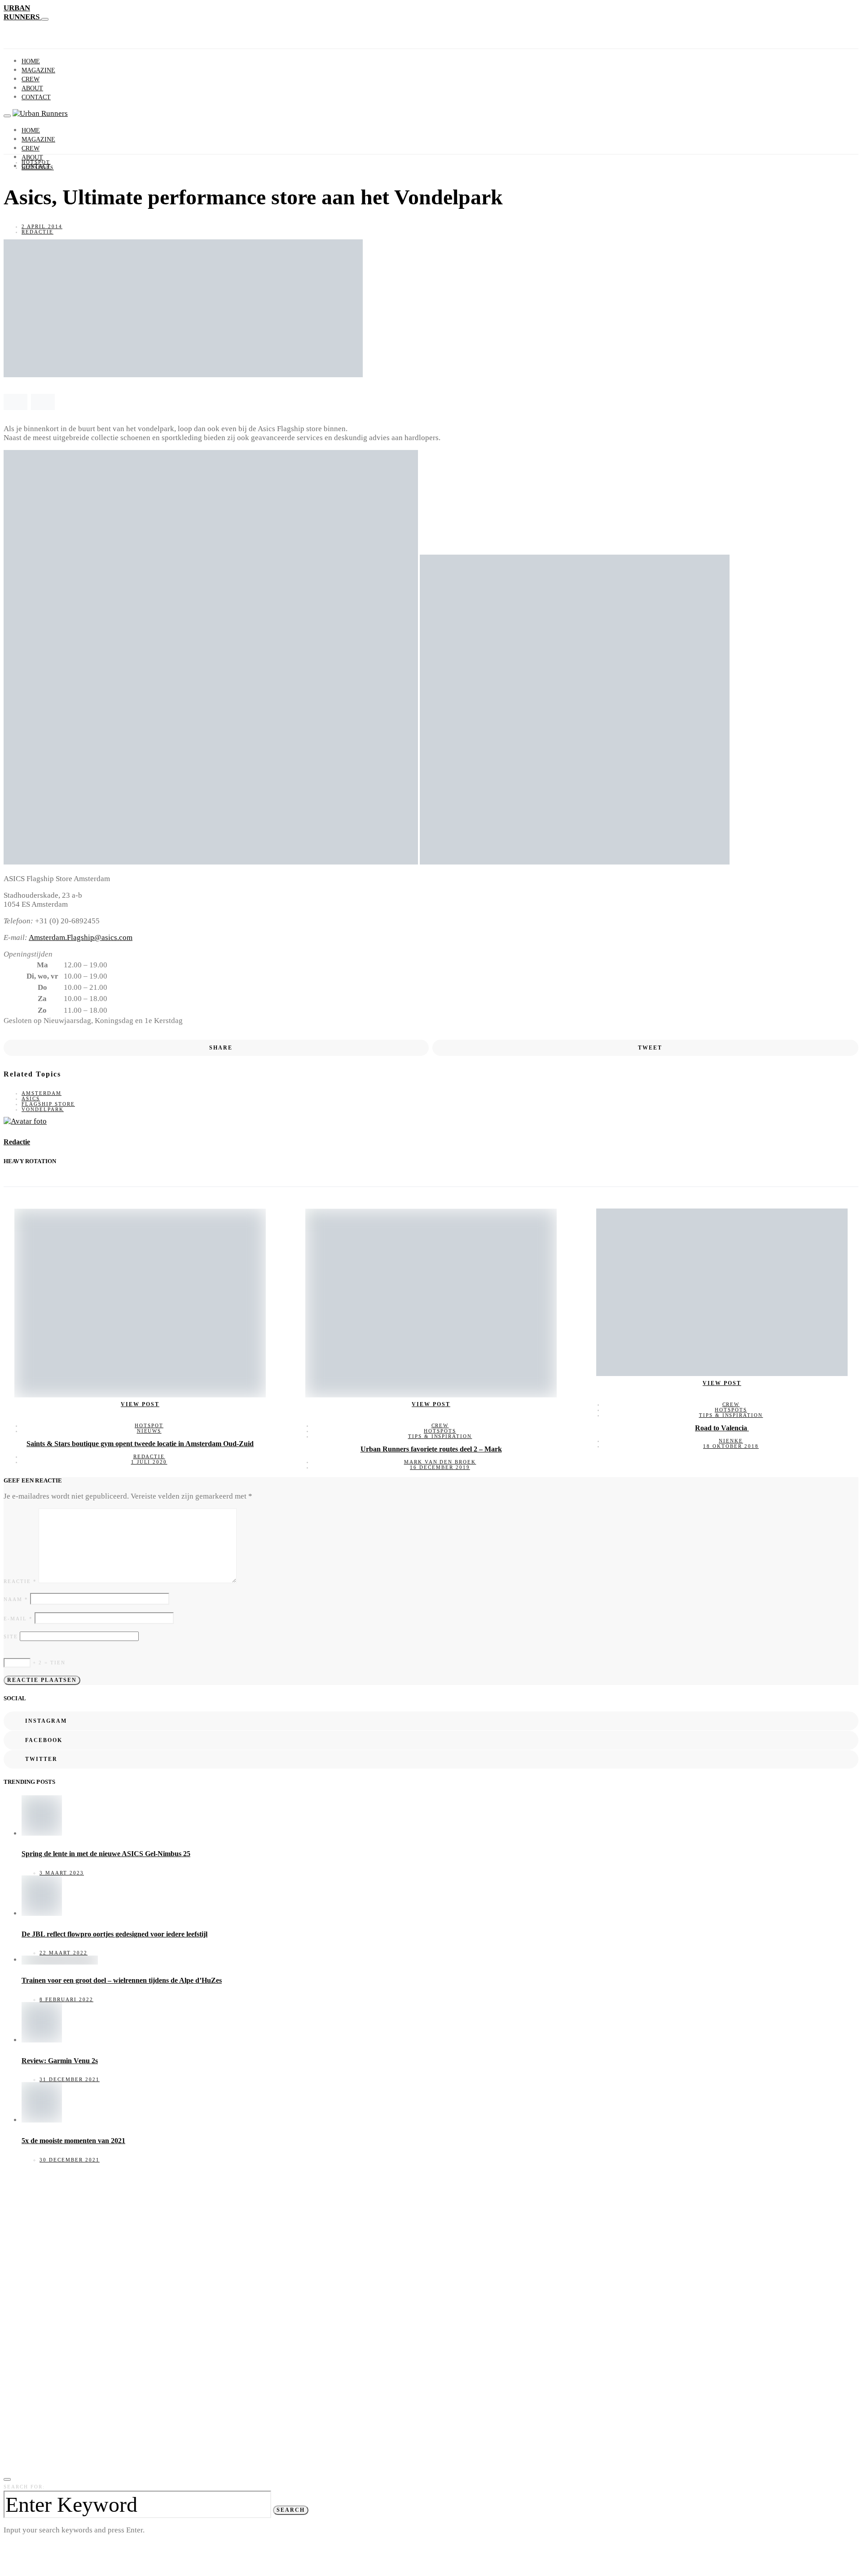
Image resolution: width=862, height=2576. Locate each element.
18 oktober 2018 (731, 1446)
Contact (36, 97)
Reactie (20, 1581)
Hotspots (38, 168)
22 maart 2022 (64, 1953)
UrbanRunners (22, 12)
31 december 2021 (70, 2079)
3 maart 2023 (62, 1873)
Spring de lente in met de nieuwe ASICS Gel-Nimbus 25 (106, 1854)
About (32, 88)
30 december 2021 (70, 2160)
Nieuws (149, 1431)
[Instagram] (7, 182)
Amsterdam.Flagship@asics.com (81, 937)
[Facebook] (17, 182)
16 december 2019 (440, 1467)
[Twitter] (28, 182)
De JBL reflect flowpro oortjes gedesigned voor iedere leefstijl (114, 1934)
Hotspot (36, 162)
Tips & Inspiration (440, 1436)
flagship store (48, 1104)
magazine (38, 70)
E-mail (18, 1619)
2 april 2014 (42, 226)
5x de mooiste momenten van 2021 (73, 2141)
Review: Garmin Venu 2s (60, 2061)
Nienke (731, 1441)
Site (11, 1636)
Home (31, 61)
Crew (31, 79)
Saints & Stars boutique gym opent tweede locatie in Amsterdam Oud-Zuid (140, 1444)
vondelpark (43, 1109)
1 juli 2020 (149, 1462)
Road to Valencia (722, 1428)
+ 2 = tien (48, 1663)
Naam (16, 1599)
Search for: (24, 2487)
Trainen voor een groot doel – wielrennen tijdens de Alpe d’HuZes (122, 1980)
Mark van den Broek (440, 1462)
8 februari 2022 (66, 1999)
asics (31, 1098)
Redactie (37, 232)
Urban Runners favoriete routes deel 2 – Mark (431, 1449)
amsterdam (42, 1093)
